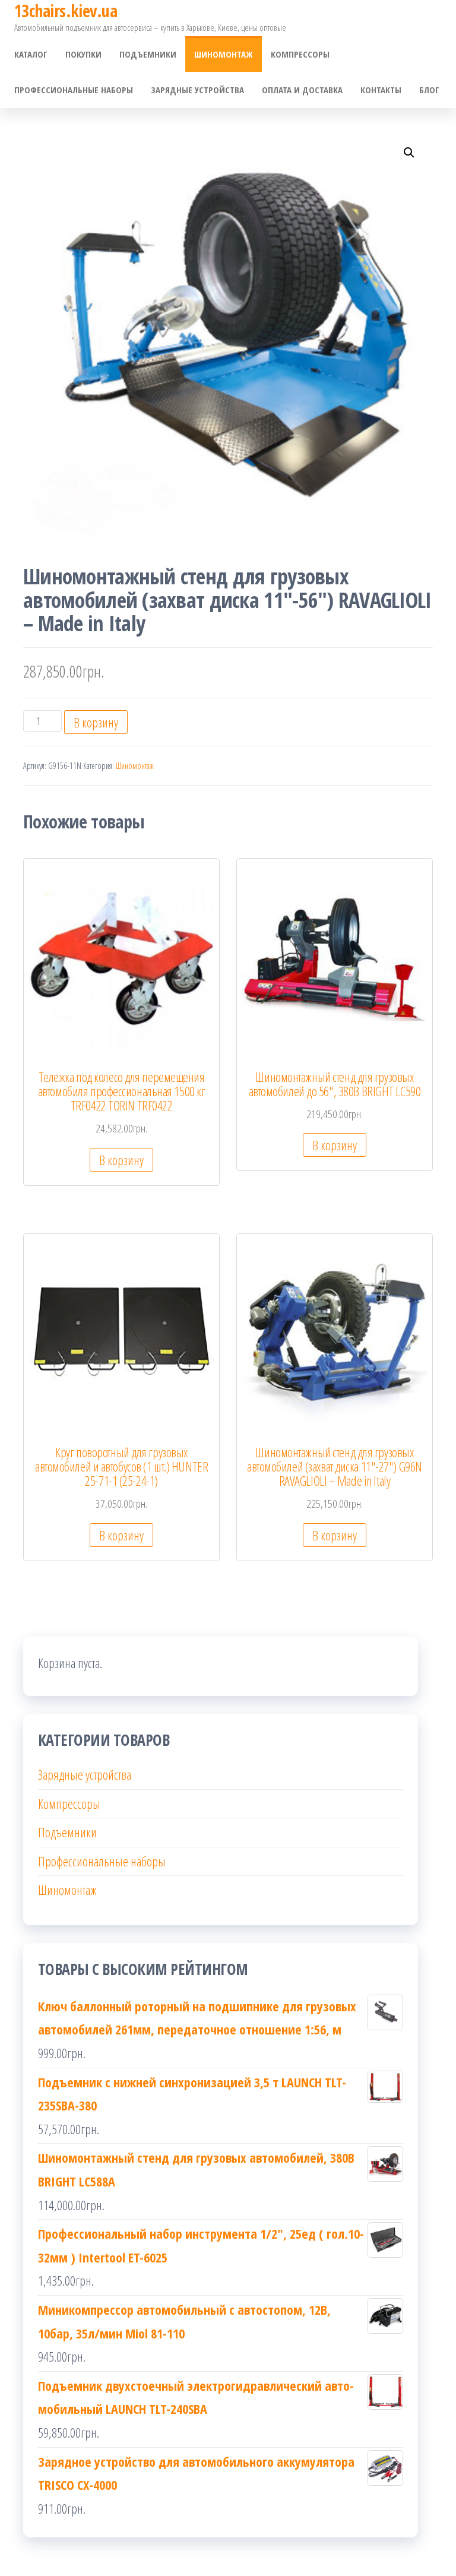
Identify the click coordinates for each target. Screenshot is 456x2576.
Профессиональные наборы (74, 90)
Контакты (381, 90)
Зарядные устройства (197, 90)
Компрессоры (300, 54)
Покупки (83, 54)
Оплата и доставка (302, 90)
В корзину (96, 722)
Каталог (31, 54)
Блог (429, 90)
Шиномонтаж (224, 54)
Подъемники (148, 54)
